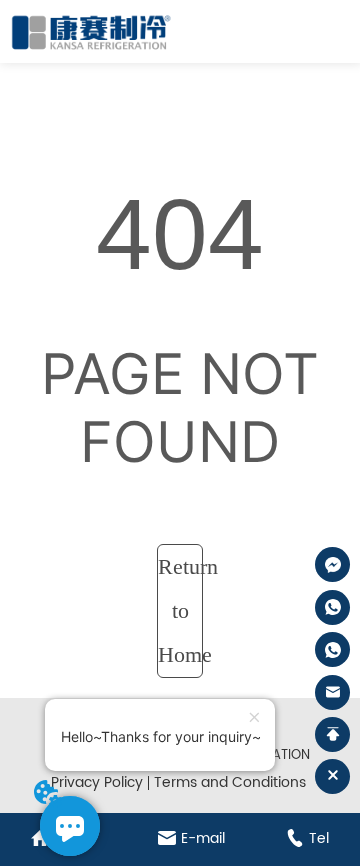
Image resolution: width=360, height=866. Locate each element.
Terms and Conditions (230, 782)
